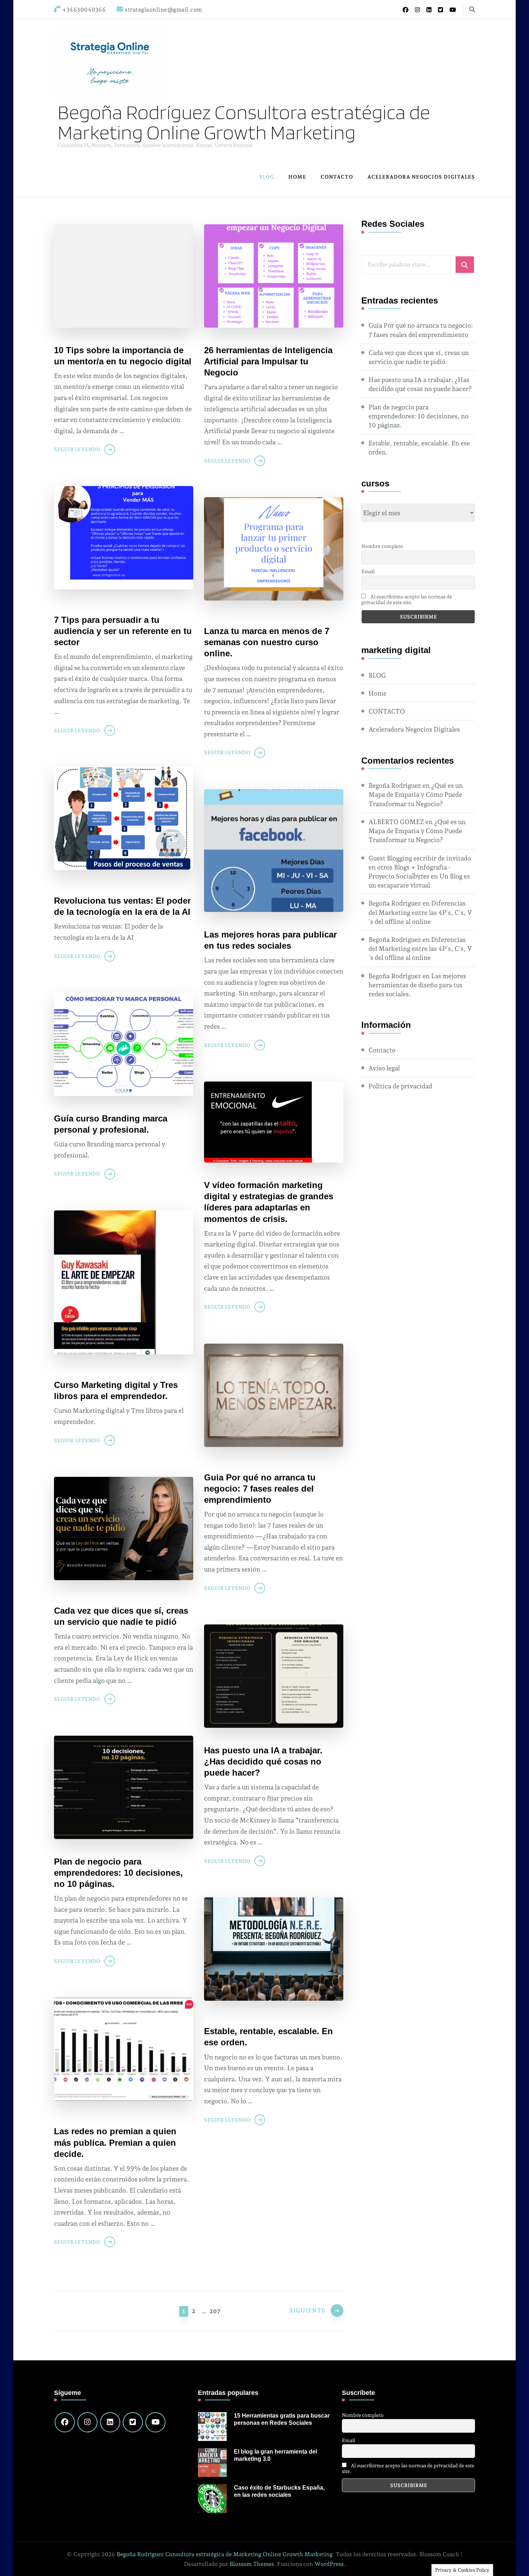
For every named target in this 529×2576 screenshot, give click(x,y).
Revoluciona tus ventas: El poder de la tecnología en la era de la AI (122, 906)
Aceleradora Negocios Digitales (421, 177)
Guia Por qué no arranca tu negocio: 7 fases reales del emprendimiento (260, 1489)
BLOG (266, 177)
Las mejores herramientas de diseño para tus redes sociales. (417, 985)
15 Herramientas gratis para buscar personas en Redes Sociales (282, 2419)
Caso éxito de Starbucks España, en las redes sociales (279, 2491)
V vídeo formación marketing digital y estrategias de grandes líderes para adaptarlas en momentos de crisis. (269, 1202)
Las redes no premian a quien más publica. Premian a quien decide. (115, 2142)
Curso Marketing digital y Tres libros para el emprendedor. (116, 1390)
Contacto (382, 1050)
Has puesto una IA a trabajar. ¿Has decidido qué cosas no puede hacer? (263, 1761)
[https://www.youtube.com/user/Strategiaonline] (155, 2422)
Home (297, 177)
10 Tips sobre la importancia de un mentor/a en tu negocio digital (123, 356)
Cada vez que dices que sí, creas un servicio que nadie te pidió (121, 1616)
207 (214, 2311)
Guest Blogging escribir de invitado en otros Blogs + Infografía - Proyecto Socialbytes (420, 867)
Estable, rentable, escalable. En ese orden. (268, 2037)
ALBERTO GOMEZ (396, 822)
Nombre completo (382, 546)
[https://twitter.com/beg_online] (133, 2422)
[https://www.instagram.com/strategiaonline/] (87, 2422)
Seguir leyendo (77, 449)
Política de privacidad (400, 1086)
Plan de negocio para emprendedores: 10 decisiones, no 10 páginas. (118, 1873)
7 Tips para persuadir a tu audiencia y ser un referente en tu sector (123, 631)
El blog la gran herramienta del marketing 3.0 (275, 2455)
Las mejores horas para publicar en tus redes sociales (270, 940)
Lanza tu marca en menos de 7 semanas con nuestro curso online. (267, 642)
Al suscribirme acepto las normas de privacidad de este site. (407, 599)
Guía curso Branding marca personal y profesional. (111, 1124)
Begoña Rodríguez (395, 785)
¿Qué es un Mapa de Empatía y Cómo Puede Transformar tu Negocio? (416, 794)
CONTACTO (337, 177)
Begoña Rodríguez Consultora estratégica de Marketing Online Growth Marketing (244, 122)
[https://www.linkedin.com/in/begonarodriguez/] (110, 2422)
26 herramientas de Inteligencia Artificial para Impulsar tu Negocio (268, 361)
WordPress (329, 2564)
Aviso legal (384, 1068)
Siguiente (307, 2310)
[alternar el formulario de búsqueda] (472, 10)
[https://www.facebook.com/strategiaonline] (65, 2422)
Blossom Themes (252, 2564)
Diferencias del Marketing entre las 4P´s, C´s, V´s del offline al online (420, 912)
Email (368, 571)
